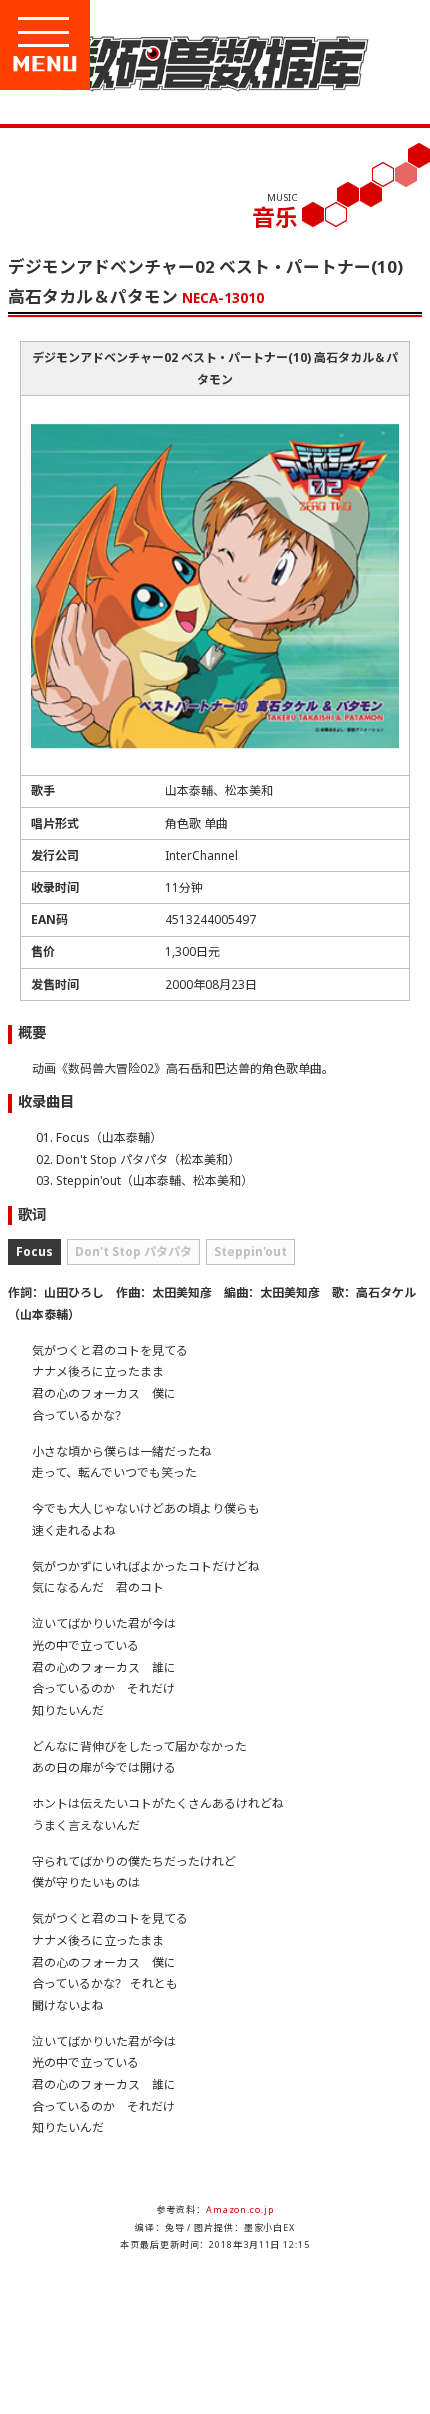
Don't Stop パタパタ (133, 1251)
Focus (34, 1251)
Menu (112, 64)
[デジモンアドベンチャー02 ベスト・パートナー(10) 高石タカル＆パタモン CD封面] (215, 758)
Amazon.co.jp (240, 2209)
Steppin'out (250, 1251)
